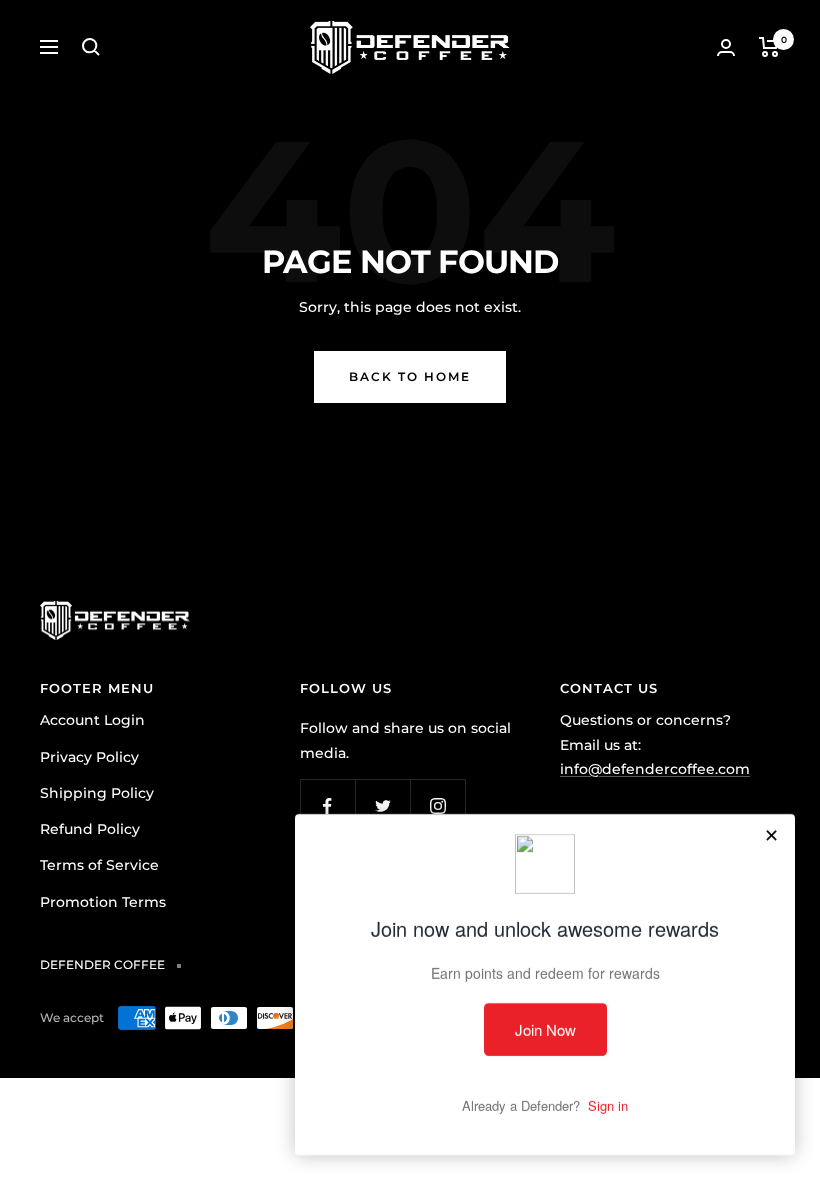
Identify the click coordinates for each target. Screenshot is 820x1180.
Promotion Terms (103, 902)
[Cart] (769, 47)
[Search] (91, 47)
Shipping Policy (97, 793)
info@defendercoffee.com (655, 769)
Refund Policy (90, 829)
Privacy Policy (89, 757)
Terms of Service (99, 865)
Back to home (410, 376)
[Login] (726, 47)
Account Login (92, 720)
